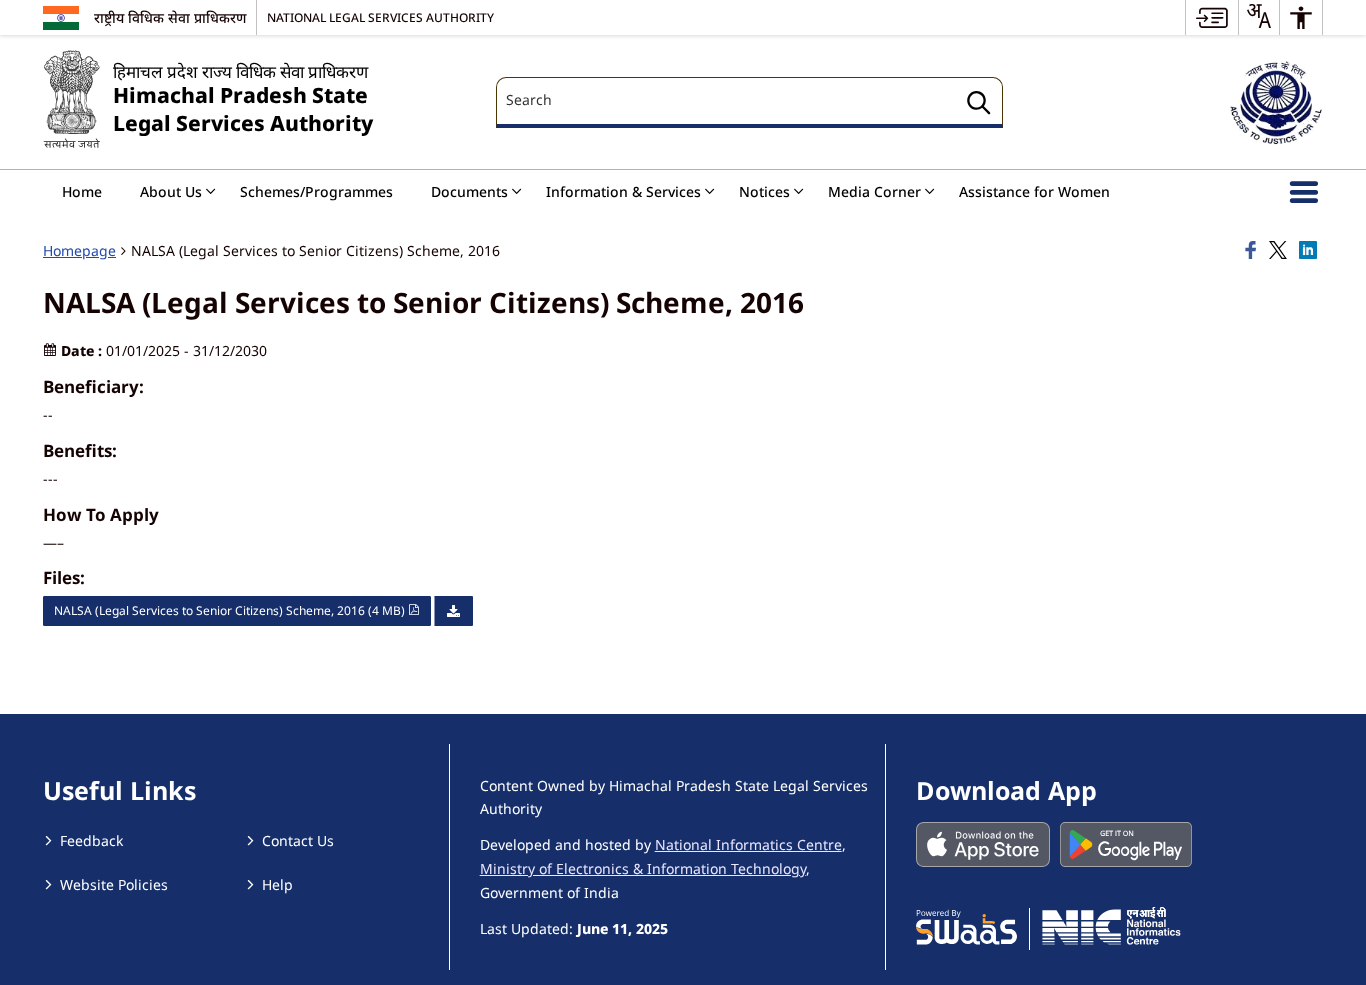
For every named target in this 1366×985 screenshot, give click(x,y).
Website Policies (114, 884)
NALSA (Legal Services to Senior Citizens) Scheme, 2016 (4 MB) (231, 610)
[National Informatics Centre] (1111, 926)
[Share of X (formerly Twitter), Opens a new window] (1281, 251)
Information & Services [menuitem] (623, 191)
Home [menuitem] (82, 191)
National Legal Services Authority (380, 17)
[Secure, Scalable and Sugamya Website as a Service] (966, 926)
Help (277, 884)
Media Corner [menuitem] (874, 191)
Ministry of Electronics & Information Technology (643, 868)
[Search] (979, 105)
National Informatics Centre (748, 844)
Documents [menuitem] (469, 191)
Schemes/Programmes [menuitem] (316, 191)
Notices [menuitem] (764, 191)
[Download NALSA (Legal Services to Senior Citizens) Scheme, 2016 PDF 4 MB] (453, 611)
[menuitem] (1212, 17)
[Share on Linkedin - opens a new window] (1311, 251)
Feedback (91, 840)
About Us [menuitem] (171, 191)
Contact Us (298, 840)
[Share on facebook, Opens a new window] (1254, 251)
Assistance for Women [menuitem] (1034, 191)
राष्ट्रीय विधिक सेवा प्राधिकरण (170, 17)
